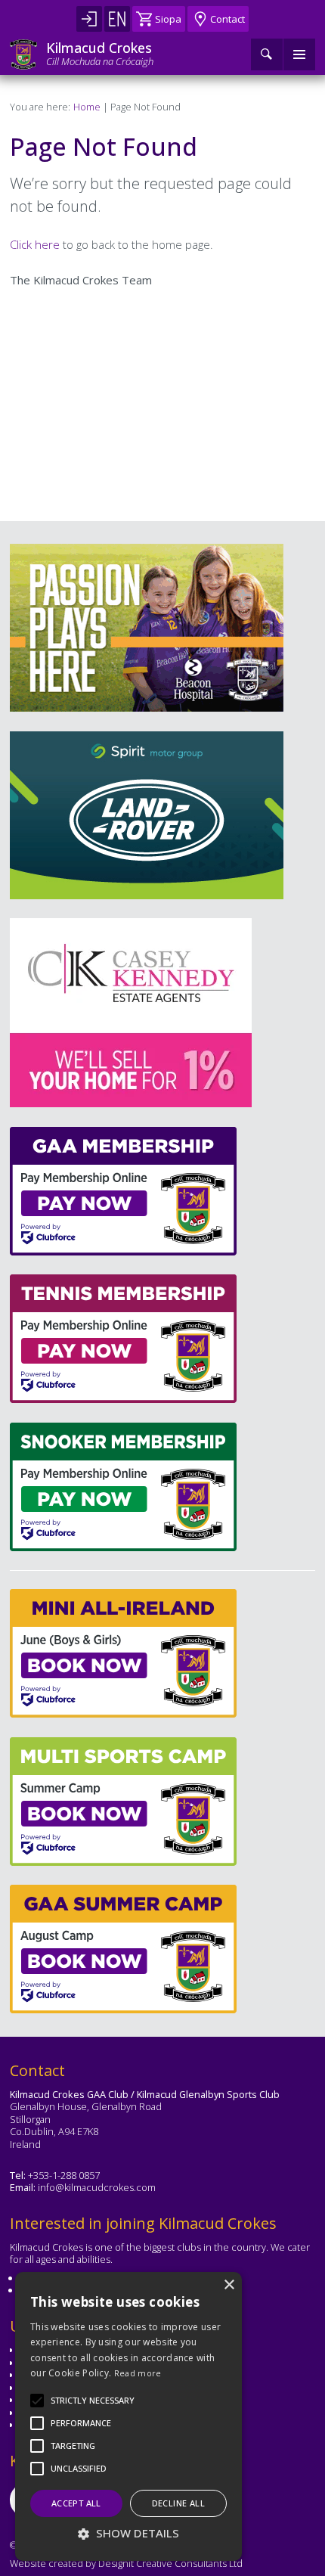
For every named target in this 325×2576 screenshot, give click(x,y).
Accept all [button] (76, 2503)
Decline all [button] (178, 2503)
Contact (227, 19)
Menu (299, 54)
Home (87, 107)
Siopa (168, 19)
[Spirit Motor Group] (147, 815)
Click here (35, 244)
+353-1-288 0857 (64, 2175)
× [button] (229, 2285)
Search (267, 54)
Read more (138, 2373)
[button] (93, 2401)
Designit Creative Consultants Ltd (170, 2563)
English (117, 19)
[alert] (128, 2416)
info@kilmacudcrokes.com (97, 2187)
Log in (89, 19)
